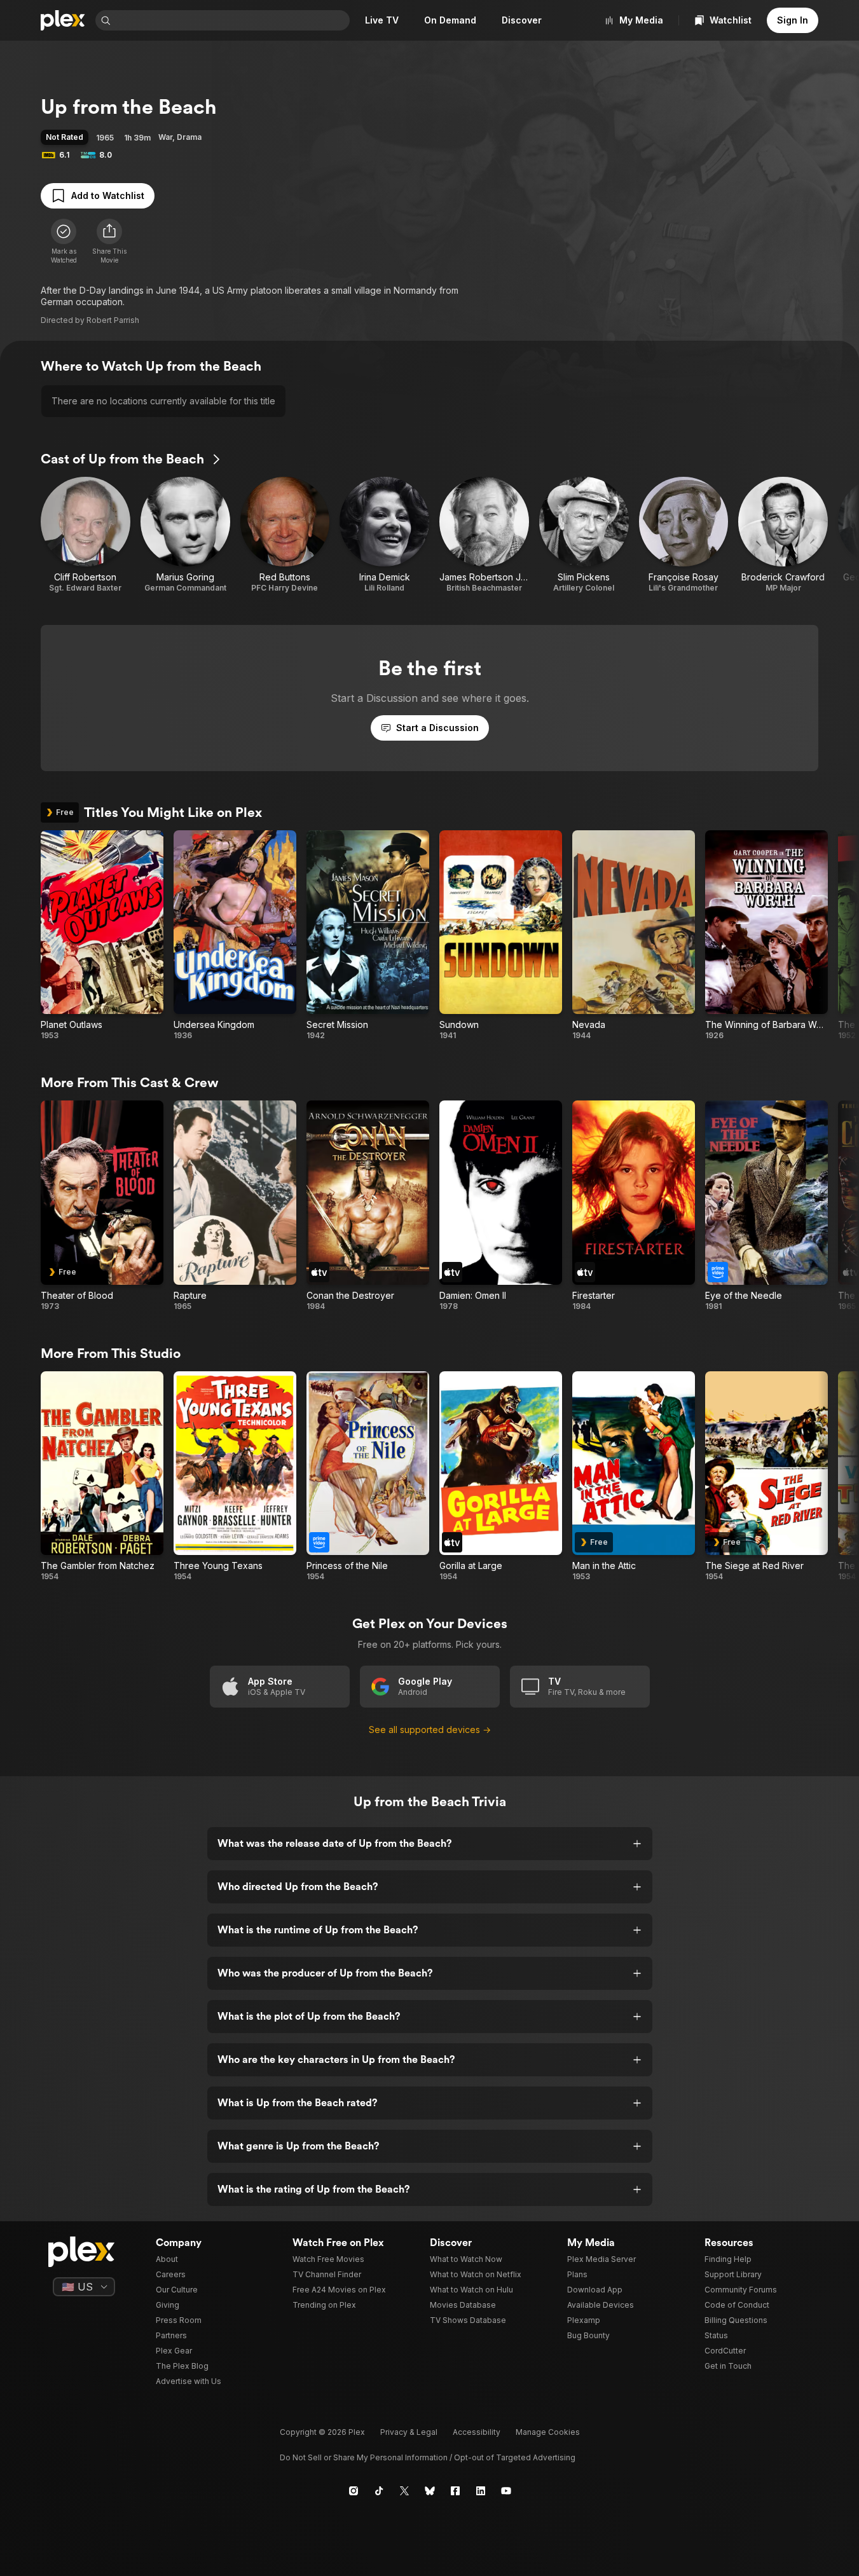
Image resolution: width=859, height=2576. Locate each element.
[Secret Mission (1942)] (368, 936)
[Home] (63, 20)
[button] (109, 242)
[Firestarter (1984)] (634, 1206)
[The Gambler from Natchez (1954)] (102, 1477)
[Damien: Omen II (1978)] (501, 1206)
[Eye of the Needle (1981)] (766, 1206)
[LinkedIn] (481, 2491)
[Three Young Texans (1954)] (235, 1477)
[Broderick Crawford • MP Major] (783, 535)
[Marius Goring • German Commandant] (185, 535)
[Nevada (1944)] (634, 936)
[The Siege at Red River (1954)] (766, 1477)
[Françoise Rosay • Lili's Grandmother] (684, 535)
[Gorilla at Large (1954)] (501, 1477)
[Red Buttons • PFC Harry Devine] (285, 535)
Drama (189, 137)
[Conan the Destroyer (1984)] (368, 1206)
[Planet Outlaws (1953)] (102, 936)
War (165, 137)
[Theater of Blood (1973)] (102, 1206)
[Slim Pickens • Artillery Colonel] (584, 535)
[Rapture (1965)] (235, 1206)
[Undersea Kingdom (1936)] (235, 936)
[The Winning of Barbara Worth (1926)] (766, 936)
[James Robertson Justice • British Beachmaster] (484, 535)
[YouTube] (506, 2491)
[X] (404, 2491)
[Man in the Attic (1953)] (634, 1477)
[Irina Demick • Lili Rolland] (384, 535)
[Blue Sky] (430, 2491)
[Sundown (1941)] (501, 936)
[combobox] (231, 20)
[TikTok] (379, 2491)
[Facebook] (455, 2491)
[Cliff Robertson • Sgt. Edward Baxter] (86, 535)
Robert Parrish (113, 320)
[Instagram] (354, 2491)
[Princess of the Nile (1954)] (368, 1477)
